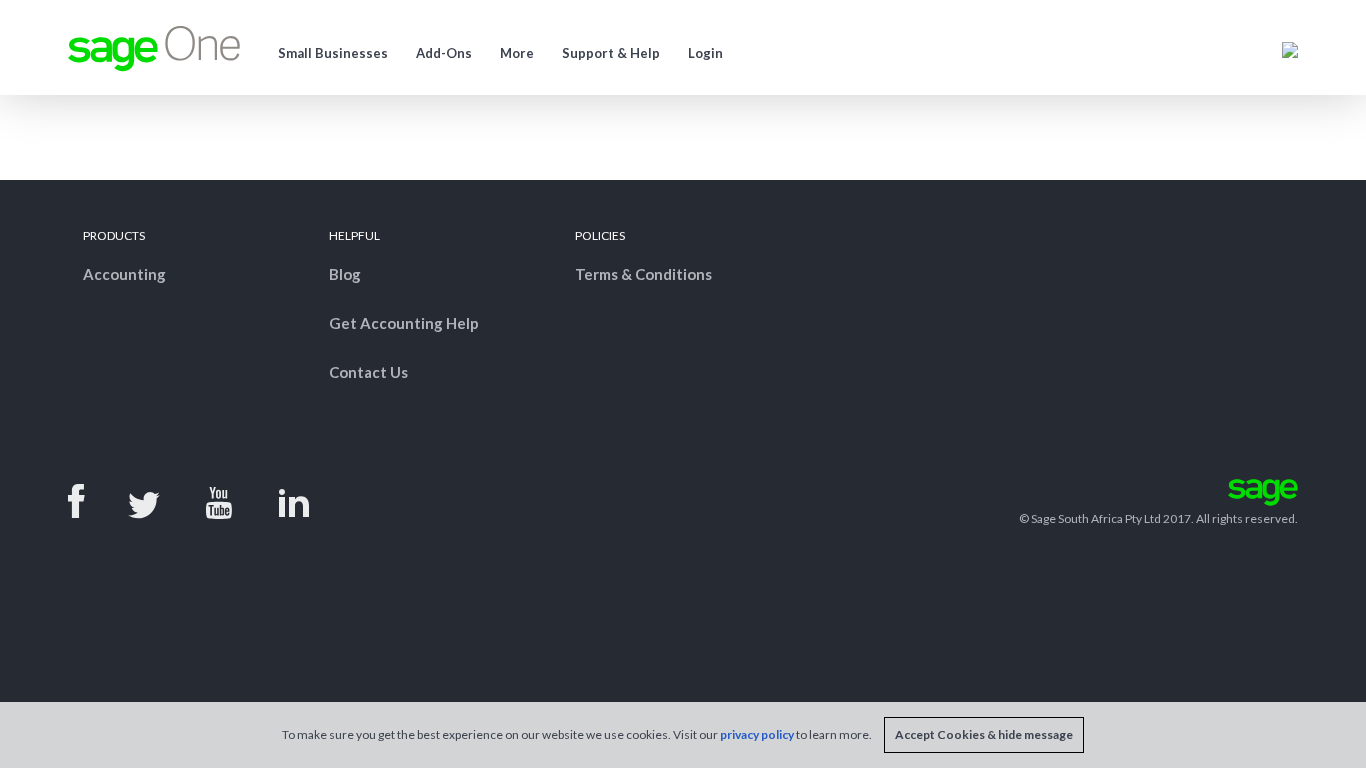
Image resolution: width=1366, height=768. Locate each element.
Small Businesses (333, 53)
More (517, 53)
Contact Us (368, 372)
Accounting (124, 274)
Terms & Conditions (643, 274)
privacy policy (757, 734)
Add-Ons (444, 53)
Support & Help (611, 53)
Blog (345, 274)
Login (705, 53)
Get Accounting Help (404, 323)
